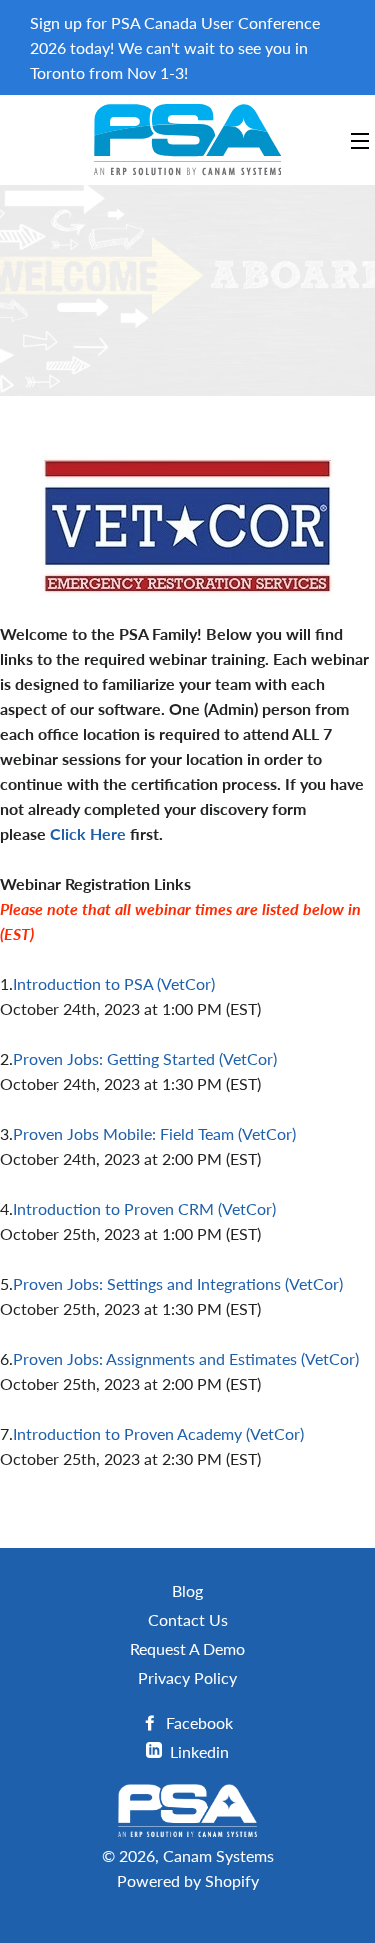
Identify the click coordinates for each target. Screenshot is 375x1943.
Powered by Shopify (188, 1880)
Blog (187, 1590)
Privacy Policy (187, 1677)
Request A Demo (187, 1648)
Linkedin (197, 1751)
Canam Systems (218, 1855)
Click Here (90, 833)
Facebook (197, 1722)
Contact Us (188, 1619)
